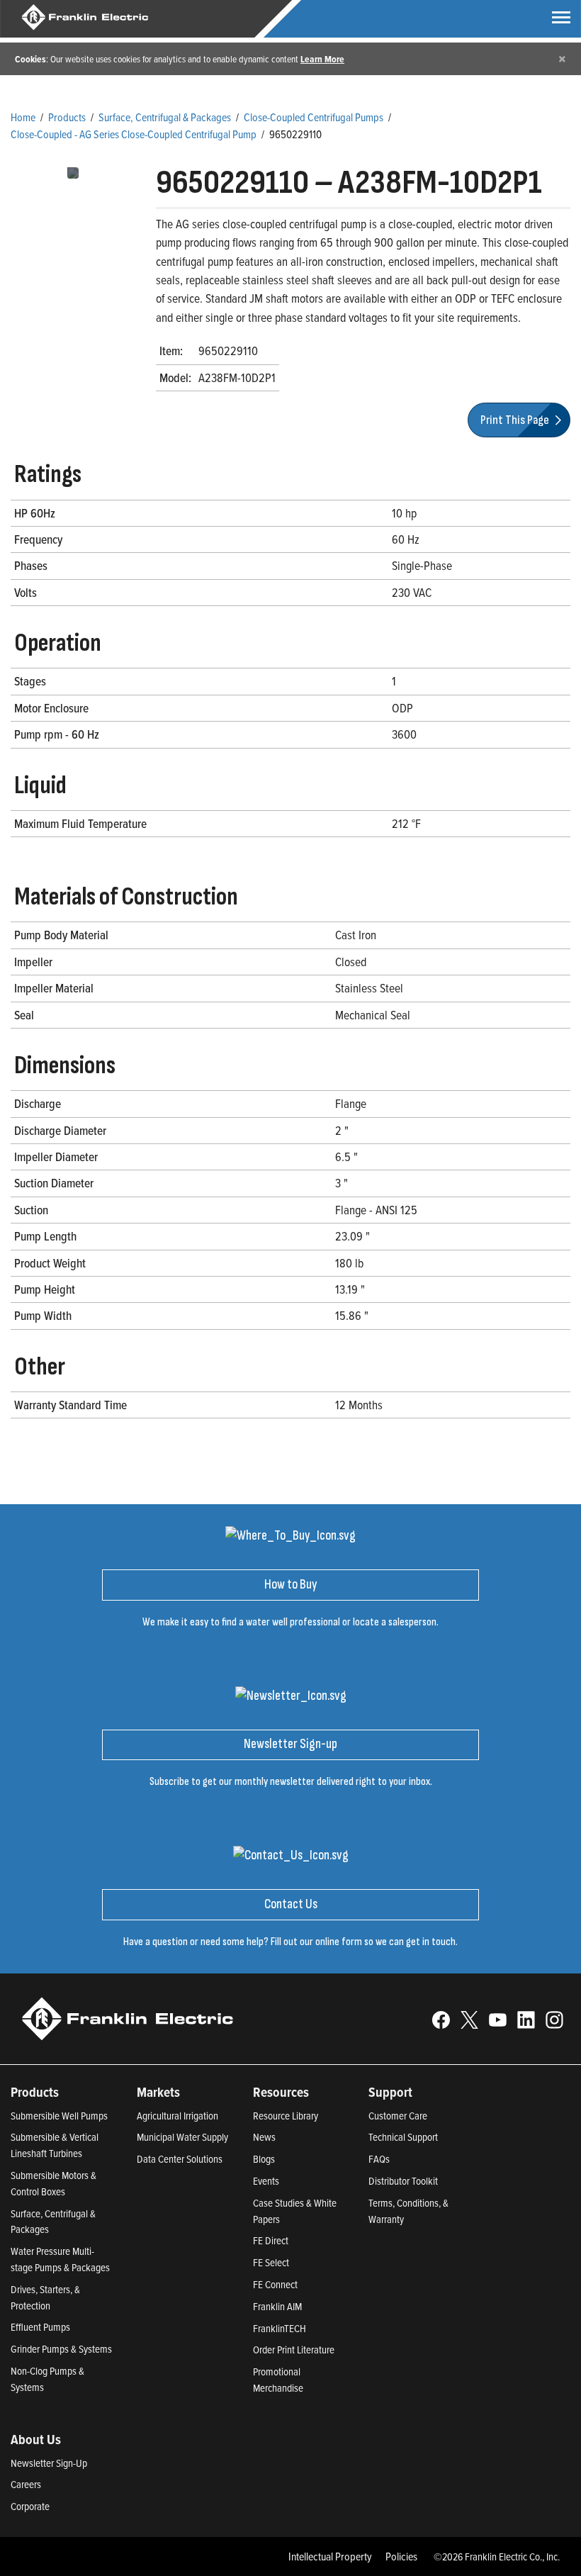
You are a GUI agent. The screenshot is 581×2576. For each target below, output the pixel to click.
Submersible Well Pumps (59, 2116)
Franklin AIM (277, 2306)
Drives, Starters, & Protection (45, 2297)
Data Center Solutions (180, 2159)
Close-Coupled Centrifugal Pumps (314, 117)
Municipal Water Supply (182, 2137)
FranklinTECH (280, 2328)
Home (23, 117)
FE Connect (275, 2284)
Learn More (322, 59)
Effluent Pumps (40, 2327)
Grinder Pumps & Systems (61, 2349)
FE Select (271, 2262)
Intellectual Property (330, 2556)
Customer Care (398, 2116)
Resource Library (286, 2116)
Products (67, 117)
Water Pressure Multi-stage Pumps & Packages (60, 2259)
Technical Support (403, 2137)
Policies (401, 2556)
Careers (26, 2484)
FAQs (379, 2159)
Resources (281, 2092)
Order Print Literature (294, 2350)
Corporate (30, 2506)
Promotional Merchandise (278, 2380)
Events (266, 2181)
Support (390, 2092)
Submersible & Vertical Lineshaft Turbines (55, 2145)
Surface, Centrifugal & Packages (165, 117)
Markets (158, 2092)
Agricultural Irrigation (177, 2116)
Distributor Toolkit (403, 2181)
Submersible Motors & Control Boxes (53, 2183)
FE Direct (271, 2240)
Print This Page (516, 420)
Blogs (264, 2159)
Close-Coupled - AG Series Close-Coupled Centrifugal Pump (134, 134)
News (264, 2137)
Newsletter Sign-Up (49, 2463)
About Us (36, 2439)
